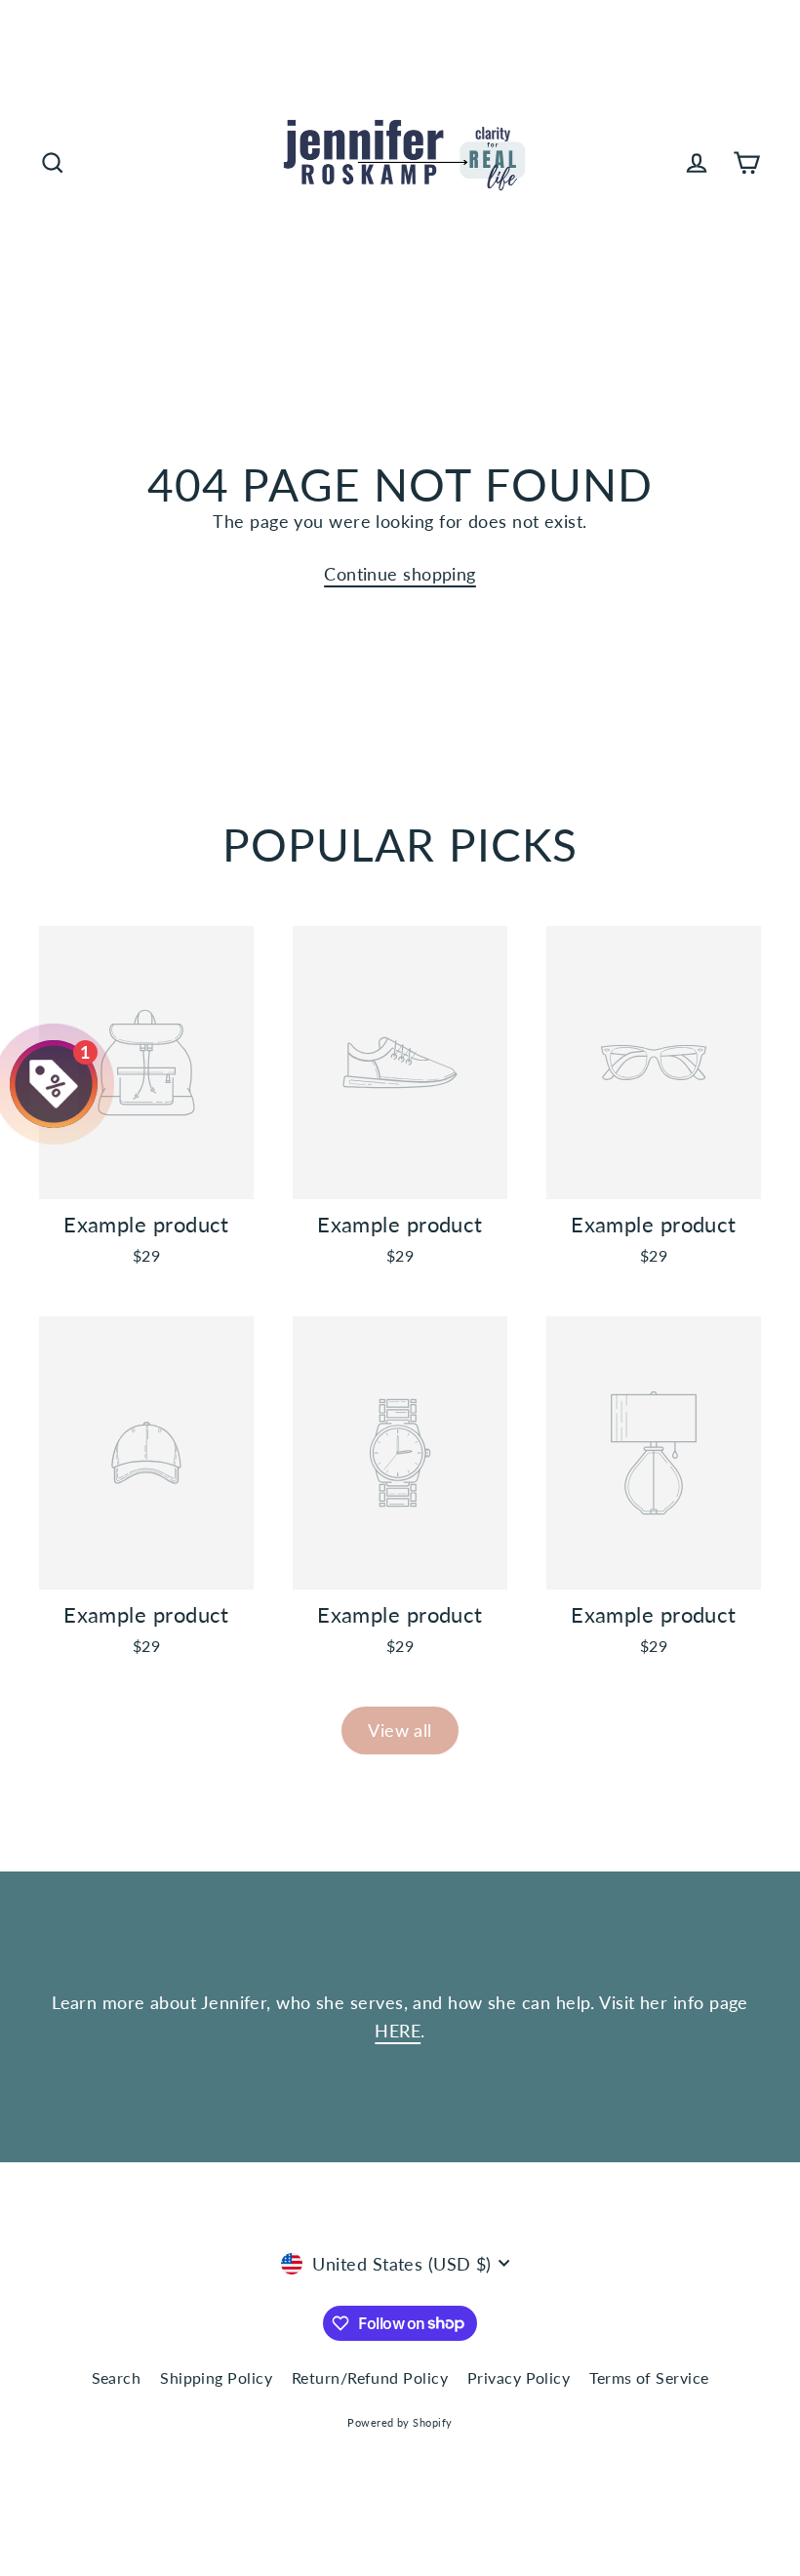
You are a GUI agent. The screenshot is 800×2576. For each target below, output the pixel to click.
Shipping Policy (216, 2377)
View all (400, 1730)
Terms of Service (649, 2377)
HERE (398, 2031)
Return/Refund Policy (370, 2377)
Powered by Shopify (400, 2422)
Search (117, 2377)
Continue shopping (400, 574)
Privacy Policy (519, 2377)
